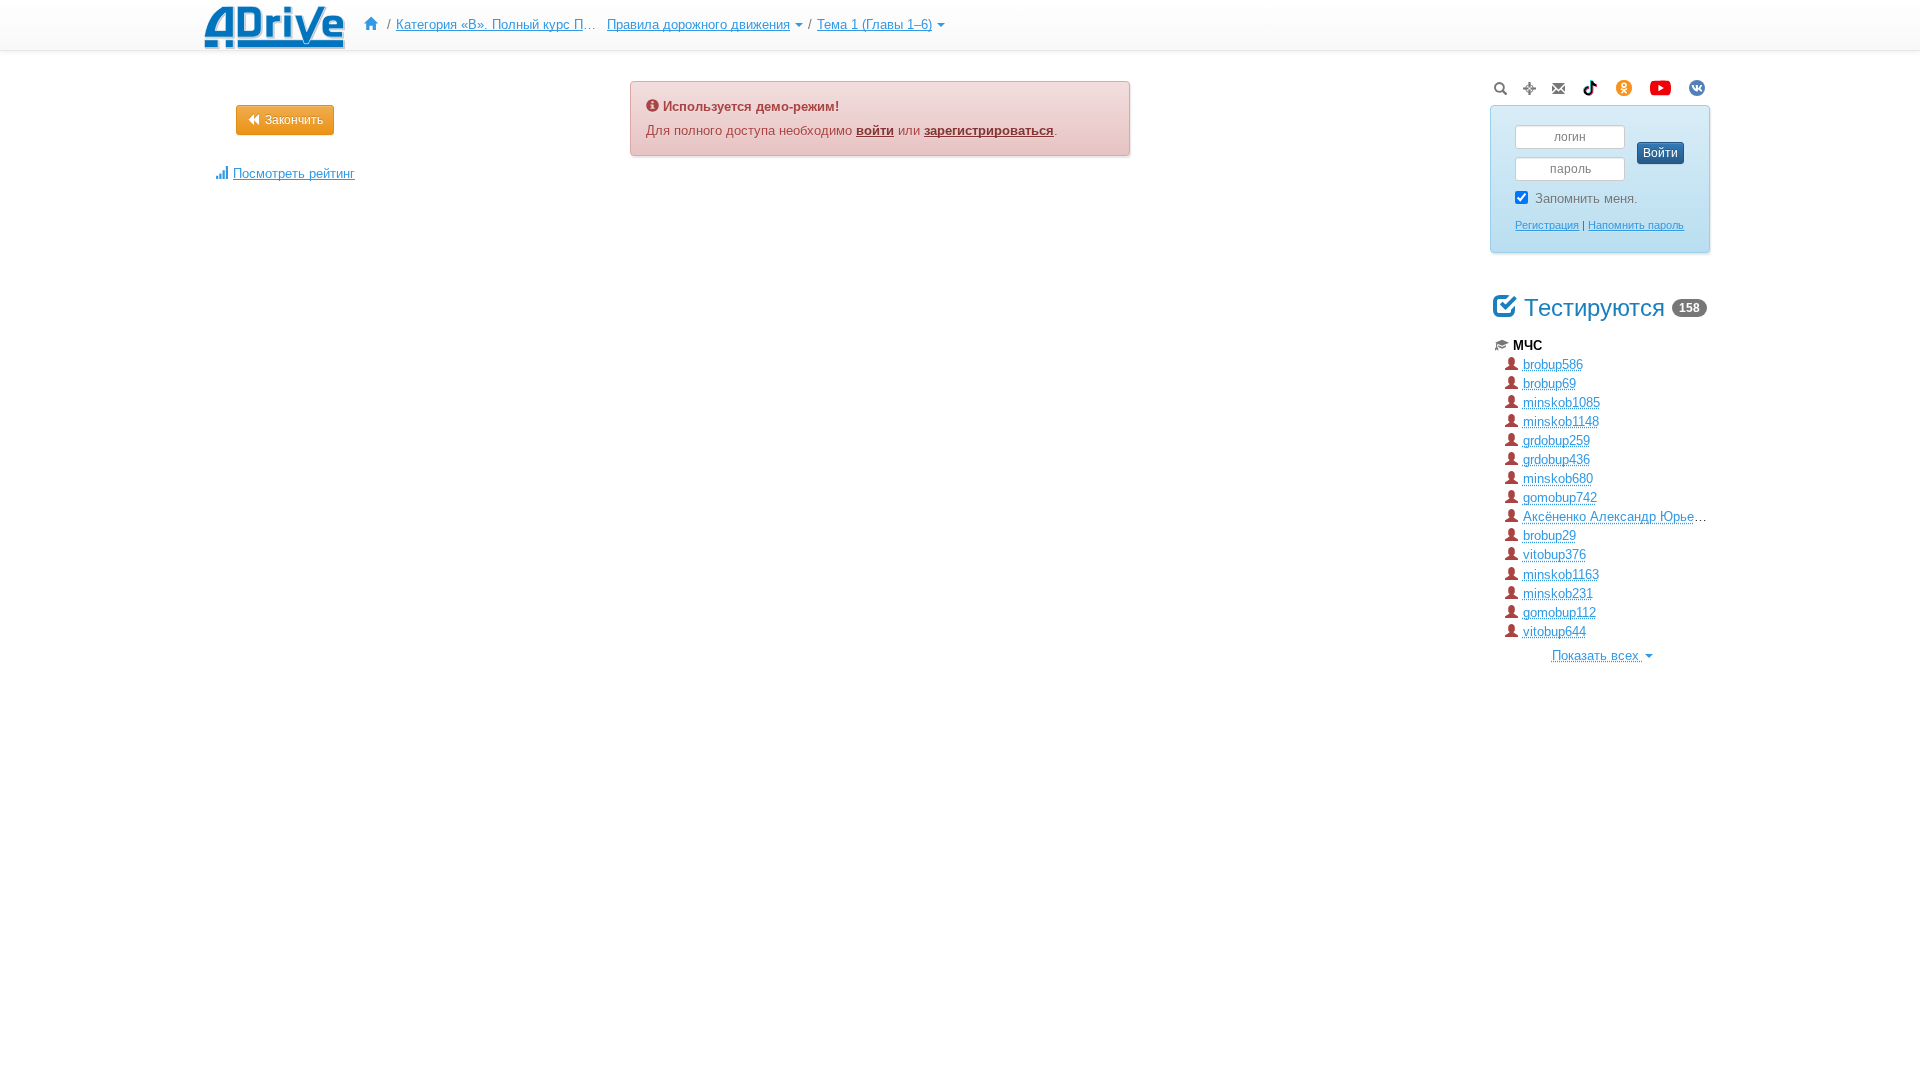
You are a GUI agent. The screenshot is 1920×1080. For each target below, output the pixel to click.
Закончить (292, 120)
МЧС (1527, 345)
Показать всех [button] (1597, 655)
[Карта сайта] (1529, 84)
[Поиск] (1500, 84)
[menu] (652, 25)
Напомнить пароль (1636, 225)
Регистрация (1547, 225)
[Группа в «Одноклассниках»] (1624, 84)
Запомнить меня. (1586, 198)
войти (875, 130)
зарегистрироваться (989, 130)
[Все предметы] (375, 25)
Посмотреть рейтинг (294, 173)
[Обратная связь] (1558, 84)
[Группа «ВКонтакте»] (1697, 84)
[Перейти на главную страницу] (274, 25)
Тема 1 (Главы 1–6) (874, 24)
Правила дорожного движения (698, 24)
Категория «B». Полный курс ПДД (498, 24)
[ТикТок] (1590, 84)
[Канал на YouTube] (1660, 84)
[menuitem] (375, 25)
